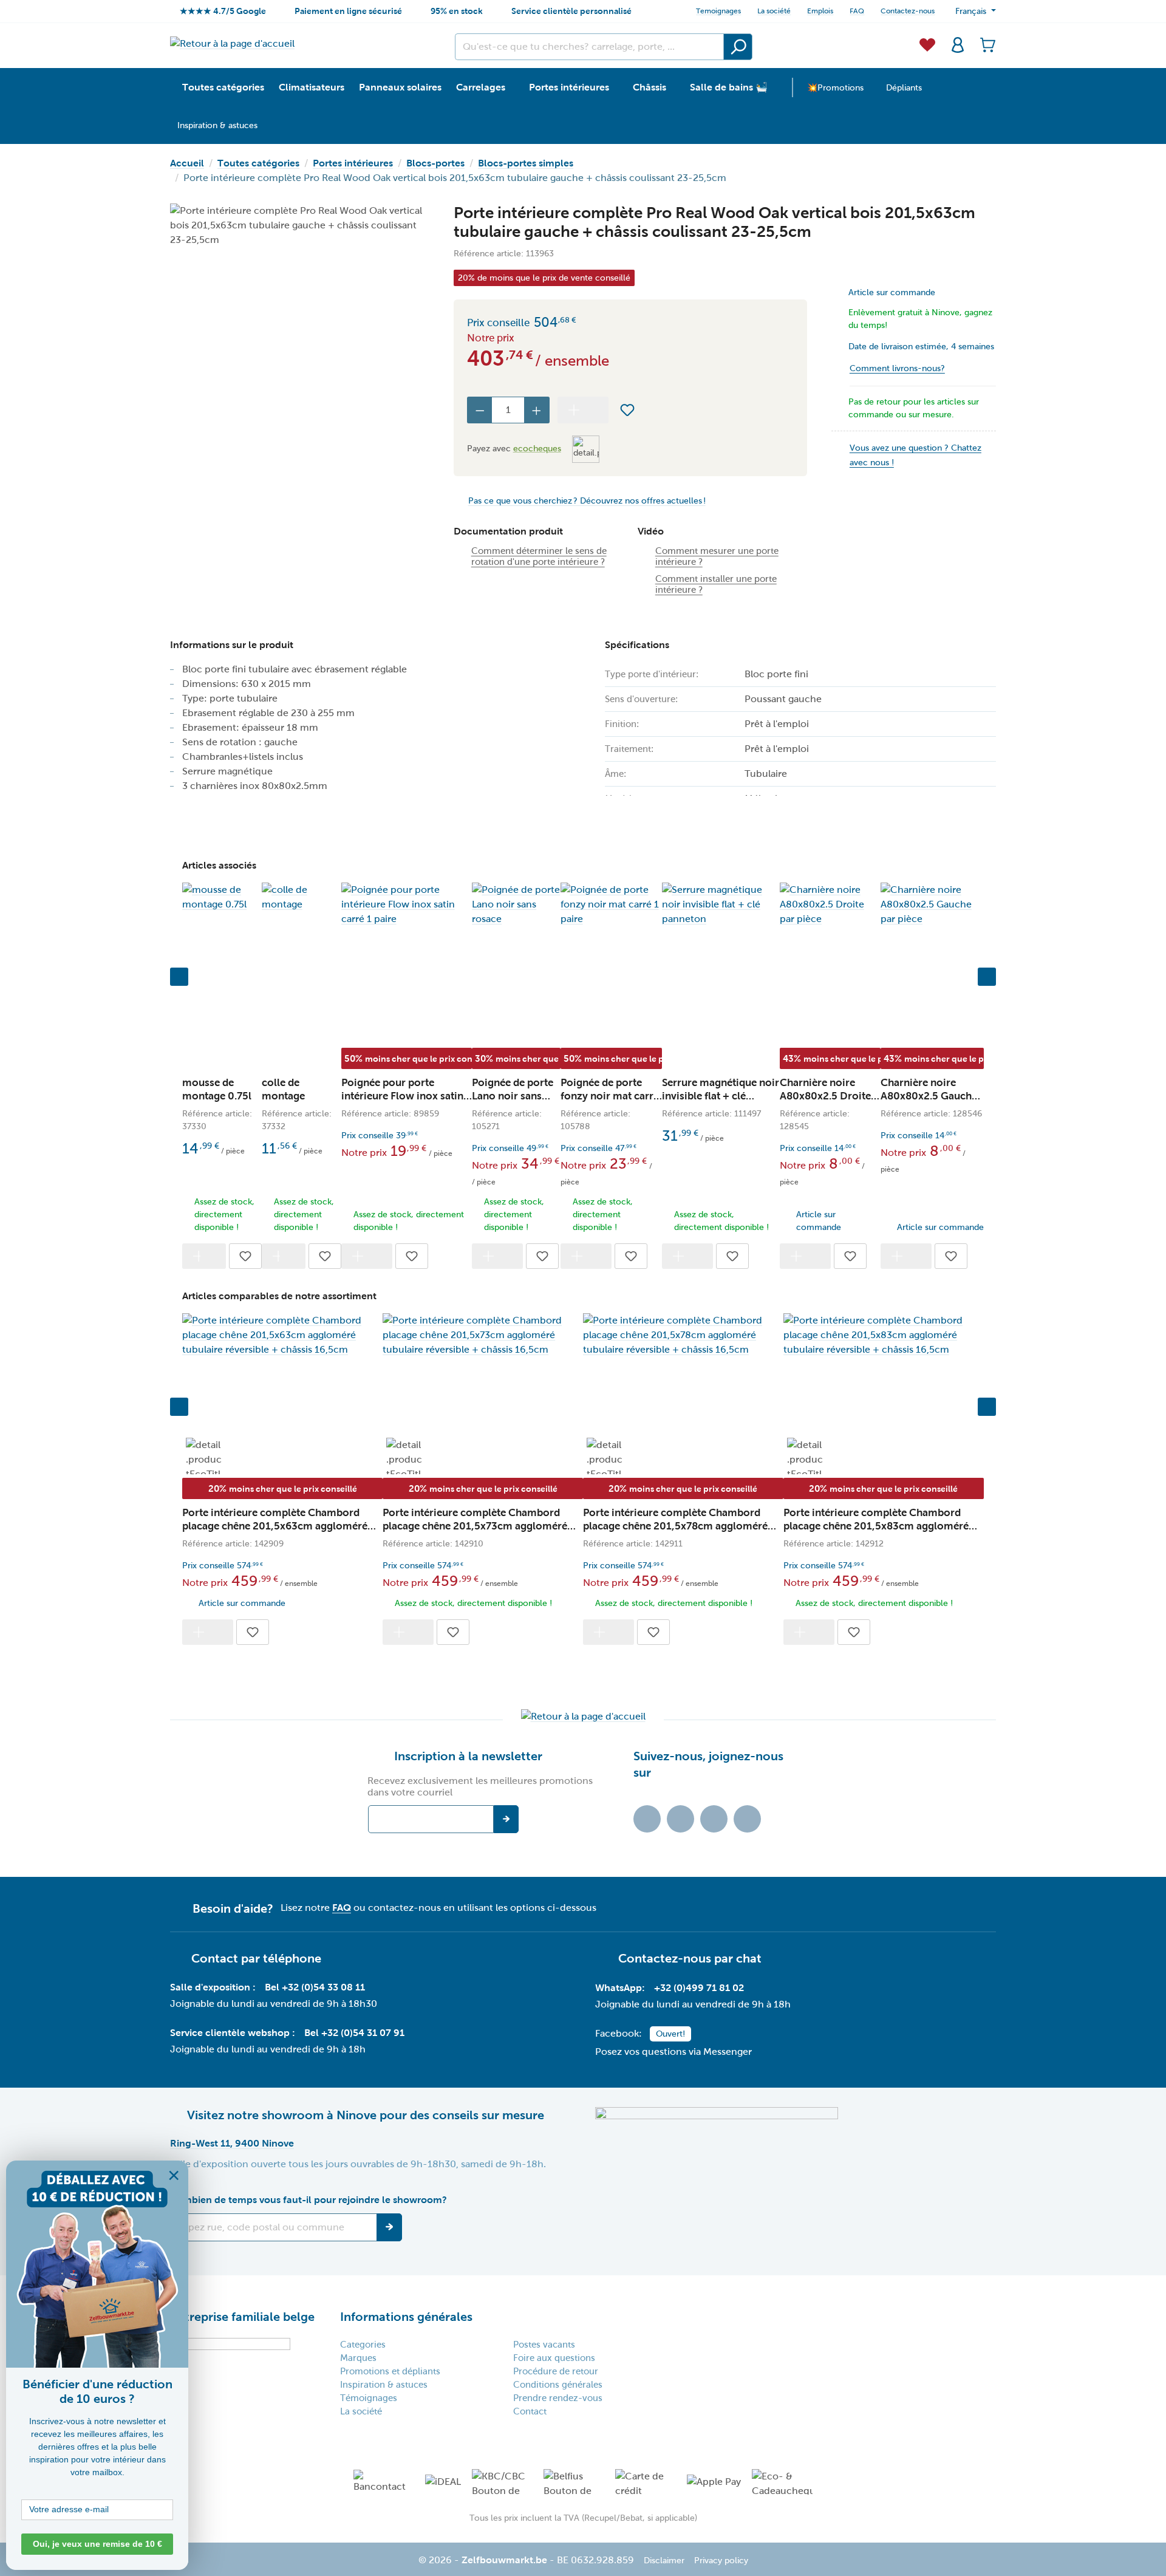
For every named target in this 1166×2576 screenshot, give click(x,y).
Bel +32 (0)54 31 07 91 (354, 2033)
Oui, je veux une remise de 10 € (97, 2544)
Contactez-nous (908, 11)
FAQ (857, 11)
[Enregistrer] (389, 2227)
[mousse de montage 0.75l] (222, 897)
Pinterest (747, 1819)
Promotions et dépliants (390, 2371)
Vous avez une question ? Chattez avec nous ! (915, 455)
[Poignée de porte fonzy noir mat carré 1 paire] (611, 904)
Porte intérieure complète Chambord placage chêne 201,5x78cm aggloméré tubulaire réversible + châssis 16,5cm (675, 1520)
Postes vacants (544, 2345)
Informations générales (406, 2317)
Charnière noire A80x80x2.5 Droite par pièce (825, 1090)
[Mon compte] (958, 44)
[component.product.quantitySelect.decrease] (480, 410)
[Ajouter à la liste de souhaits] (627, 410)
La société (774, 11)
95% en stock (457, 11)
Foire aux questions (554, 2358)
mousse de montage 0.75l (217, 1089)
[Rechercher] (738, 47)
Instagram (714, 1819)
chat (749, 1958)
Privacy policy (721, 2561)
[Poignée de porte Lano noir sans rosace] (516, 904)
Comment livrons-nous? (897, 368)
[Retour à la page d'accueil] (232, 43)
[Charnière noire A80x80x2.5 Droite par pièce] (830, 904)
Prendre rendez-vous (558, 2398)
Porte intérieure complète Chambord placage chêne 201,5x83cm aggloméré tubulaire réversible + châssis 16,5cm (876, 1520)
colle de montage (283, 1089)
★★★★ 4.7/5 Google (223, 11)
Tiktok (647, 1819)
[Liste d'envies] (927, 44)
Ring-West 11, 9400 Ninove (232, 2143)
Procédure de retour (556, 2371)
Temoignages (718, 11)
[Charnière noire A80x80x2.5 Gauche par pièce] (932, 904)
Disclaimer (664, 2561)
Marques (358, 2358)
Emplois (820, 11)
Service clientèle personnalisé (571, 11)
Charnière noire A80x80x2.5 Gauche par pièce (929, 1090)
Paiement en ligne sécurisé (348, 11)
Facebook (680, 1819)
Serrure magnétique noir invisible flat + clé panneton (721, 1090)
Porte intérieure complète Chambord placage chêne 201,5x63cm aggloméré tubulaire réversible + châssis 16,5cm (275, 1520)
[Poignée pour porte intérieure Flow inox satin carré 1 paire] (407, 904)
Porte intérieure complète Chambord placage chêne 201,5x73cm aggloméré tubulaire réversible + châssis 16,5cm (475, 1520)
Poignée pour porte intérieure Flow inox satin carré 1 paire (402, 1090)
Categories (363, 2345)
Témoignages (369, 2398)
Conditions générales (558, 2385)
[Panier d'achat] (984, 44)
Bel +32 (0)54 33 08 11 (315, 1987)
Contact (530, 2411)
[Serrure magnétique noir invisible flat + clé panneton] (721, 904)
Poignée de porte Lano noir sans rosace (513, 1090)
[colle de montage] (302, 897)
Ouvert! (670, 2034)
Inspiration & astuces (384, 2385)
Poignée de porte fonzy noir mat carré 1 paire (610, 1090)
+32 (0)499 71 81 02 (699, 1988)
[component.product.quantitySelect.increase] (537, 410)
